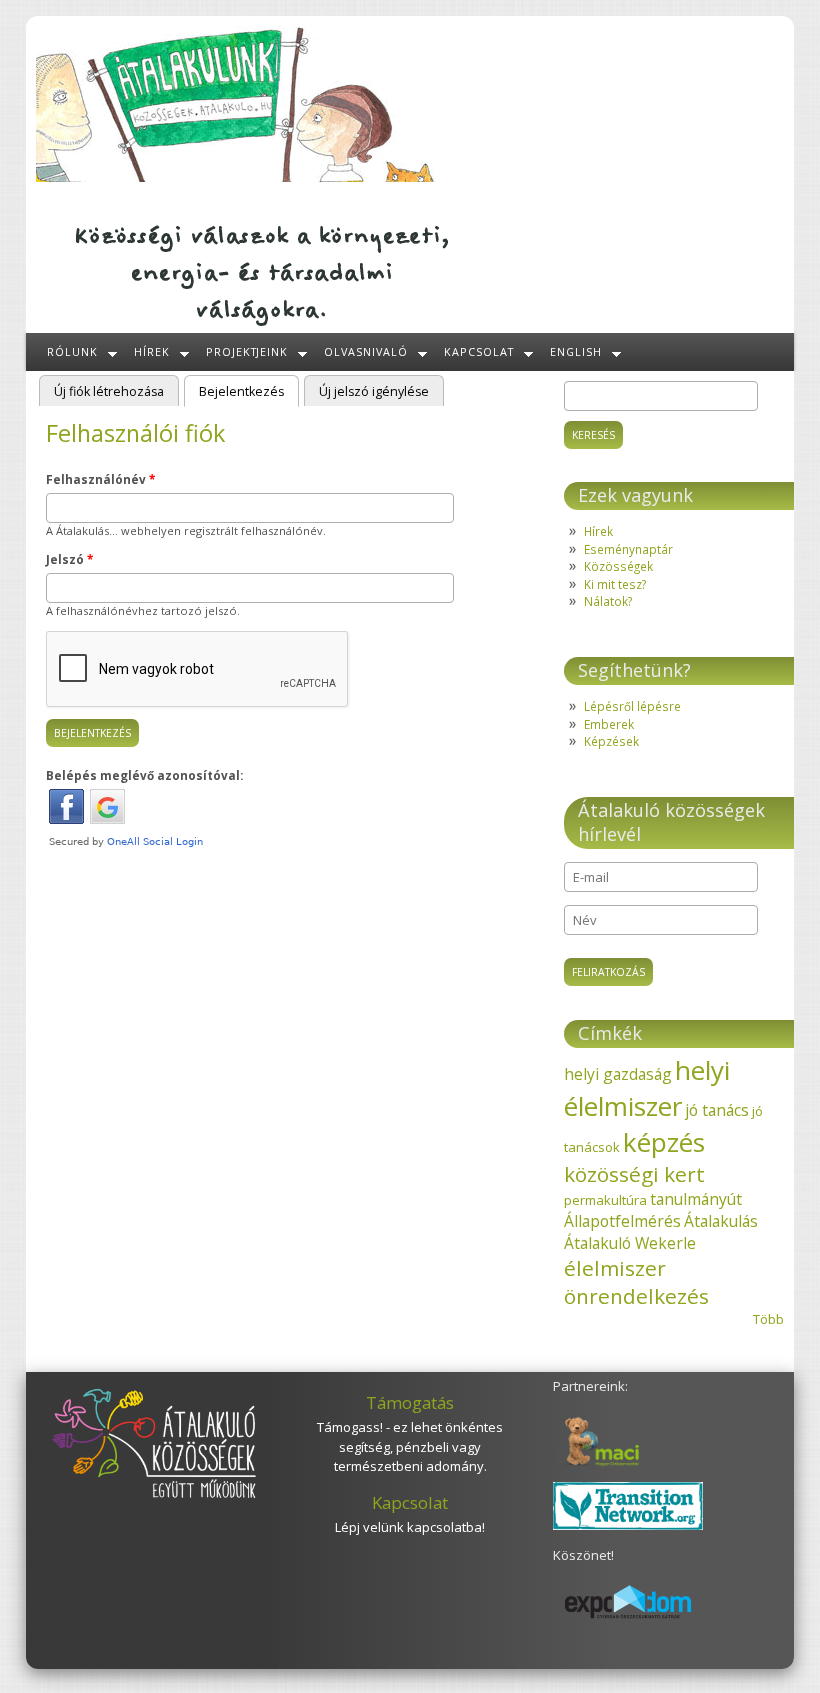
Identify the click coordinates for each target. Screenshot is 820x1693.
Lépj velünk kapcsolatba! (410, 1527)
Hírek (152, 351)
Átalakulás (721, 1221)
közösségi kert (634, 1174)
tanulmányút (696, 1199)
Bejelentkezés (249, 391)
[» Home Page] (236, 177)
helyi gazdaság (618, 1074)
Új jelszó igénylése (374, 391)
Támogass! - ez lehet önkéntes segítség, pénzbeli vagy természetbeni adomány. (410, 1446)
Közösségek (618, 566)
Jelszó (69, 559)
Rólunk (72, 351)
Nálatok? (608, 601)
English (576, 351)
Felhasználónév (100, 479)
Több (768, 1319)
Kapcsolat (479, 351)
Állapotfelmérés (622, 1221)
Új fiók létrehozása (109, 391)
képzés (664, 1142)
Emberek (609, 724)
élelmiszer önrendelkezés (636, 1282)
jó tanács (717, 1110)
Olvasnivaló (366, 351)
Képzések (611, 741)
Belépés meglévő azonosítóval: (144, 775)
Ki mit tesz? (615, 584)
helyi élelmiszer (647, 1088)
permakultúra (605, 1200)
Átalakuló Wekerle (630, 1243)
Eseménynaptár (628, 549)
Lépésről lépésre (632, 706)
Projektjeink (247, 351)
